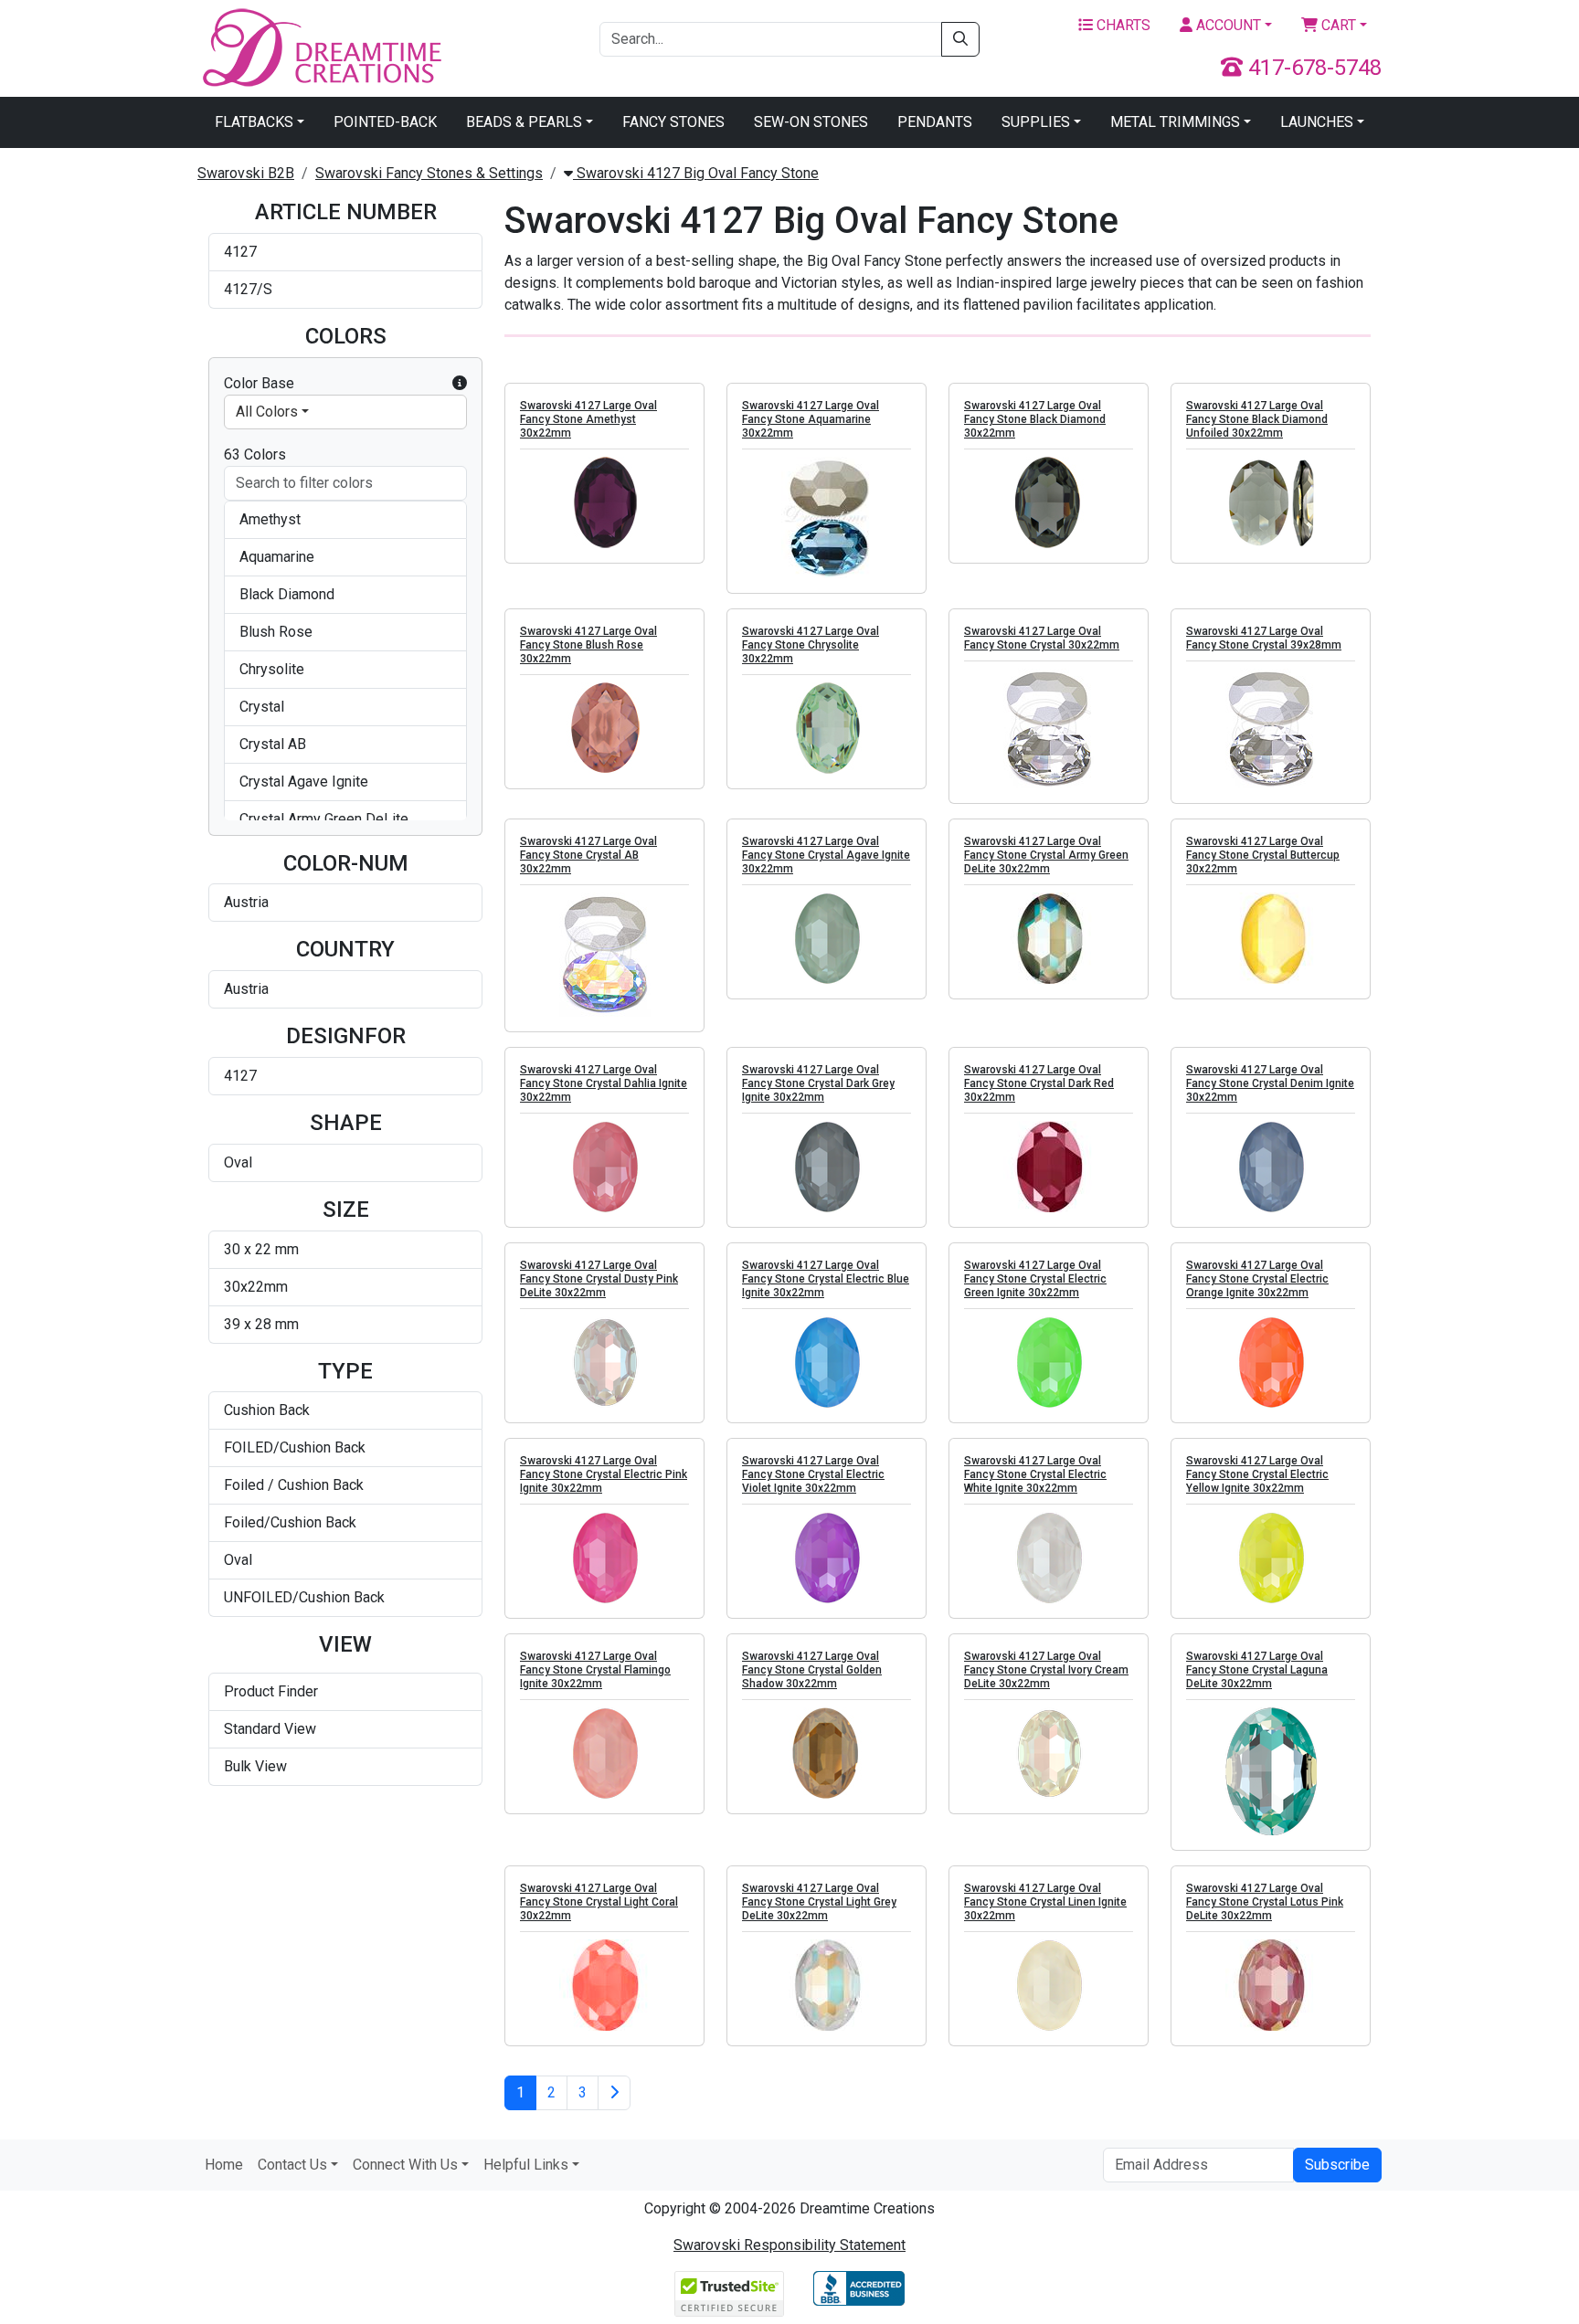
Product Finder (271, 1691)
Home (224, 2165)
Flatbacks (254, 122)
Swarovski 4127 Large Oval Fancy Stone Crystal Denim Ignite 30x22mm (1270, 1083)
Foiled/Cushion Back (290, 1522)
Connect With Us (405, 2165)
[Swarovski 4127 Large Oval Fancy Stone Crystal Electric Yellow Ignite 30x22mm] (1271, 1558)
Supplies (1036, 122)
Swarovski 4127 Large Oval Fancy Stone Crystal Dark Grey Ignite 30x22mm (818, 1083)
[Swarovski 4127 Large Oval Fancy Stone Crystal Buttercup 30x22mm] (1271, 938)
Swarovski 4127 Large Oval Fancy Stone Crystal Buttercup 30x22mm (1263, 855)
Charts (1122, 25)
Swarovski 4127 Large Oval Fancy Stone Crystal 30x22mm (1042, 638)
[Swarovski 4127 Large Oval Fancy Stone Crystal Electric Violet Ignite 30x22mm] (827, 1558)
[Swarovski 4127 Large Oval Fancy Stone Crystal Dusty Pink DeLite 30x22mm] (604, 1362)
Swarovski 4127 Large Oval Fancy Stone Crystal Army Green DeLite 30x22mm (1046, 855)
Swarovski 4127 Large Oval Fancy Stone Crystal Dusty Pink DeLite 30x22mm (599, 1279)
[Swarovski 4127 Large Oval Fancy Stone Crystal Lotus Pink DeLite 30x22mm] (1271, 1985)
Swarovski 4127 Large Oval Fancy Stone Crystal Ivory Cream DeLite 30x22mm (1046, 1670)
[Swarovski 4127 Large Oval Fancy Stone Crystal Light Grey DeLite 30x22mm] (827, 1985)
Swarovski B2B (246, 173)
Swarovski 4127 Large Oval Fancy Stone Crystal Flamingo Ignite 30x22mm (595, 1670)
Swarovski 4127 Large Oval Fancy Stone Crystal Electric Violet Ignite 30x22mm (813, 1474)
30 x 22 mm (261, 1249)
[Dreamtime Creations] (321, 47)
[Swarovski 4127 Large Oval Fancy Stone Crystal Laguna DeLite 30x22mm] (1271, 1771)
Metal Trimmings (1175, 122)
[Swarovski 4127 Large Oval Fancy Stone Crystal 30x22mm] (1049, 729)
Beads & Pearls (524, 122)
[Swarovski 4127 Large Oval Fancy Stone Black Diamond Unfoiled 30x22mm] (1271, 502)
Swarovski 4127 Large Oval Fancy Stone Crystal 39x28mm (1264, 638)
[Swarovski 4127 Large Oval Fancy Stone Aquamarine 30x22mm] (827, 518)
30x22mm (256, 1287)
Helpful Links (526, 2165)
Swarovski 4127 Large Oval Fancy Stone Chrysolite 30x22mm (811, 645)
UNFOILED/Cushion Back (304, 1597)
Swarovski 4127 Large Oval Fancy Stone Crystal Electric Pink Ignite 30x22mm (604, 1474)
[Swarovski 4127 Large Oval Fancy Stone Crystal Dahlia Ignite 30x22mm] (604, 1167)
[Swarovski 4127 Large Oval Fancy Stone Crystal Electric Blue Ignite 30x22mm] (827, 1362)
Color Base (259, 383)
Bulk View (255, 1766)
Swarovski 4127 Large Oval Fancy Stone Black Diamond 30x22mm (1035, 419)
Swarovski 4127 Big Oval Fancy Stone (696, 173)
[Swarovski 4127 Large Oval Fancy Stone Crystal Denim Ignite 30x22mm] (1271, 1167)
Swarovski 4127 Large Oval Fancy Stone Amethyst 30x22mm (588, 419)
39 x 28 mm (261, 1324)
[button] (460, 384)
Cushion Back (267, 1410)
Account (1227, 25)
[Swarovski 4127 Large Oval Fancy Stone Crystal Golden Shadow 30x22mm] (827, 1753)
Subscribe (1337, 2165)
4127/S (248, 289)
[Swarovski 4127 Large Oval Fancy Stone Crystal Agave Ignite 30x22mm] (827, 938)
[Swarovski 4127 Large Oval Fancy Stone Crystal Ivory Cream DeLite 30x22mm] (1049, 1753)
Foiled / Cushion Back (294, 1485)
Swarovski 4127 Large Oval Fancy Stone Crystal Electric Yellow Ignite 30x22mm (1257, 1474)
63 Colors (255, 454)
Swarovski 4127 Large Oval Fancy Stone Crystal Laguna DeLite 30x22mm (1257, 1670)
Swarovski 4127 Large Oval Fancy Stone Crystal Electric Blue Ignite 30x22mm (826, 1279)
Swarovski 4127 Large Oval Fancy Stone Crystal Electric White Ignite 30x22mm (1035, 1474)
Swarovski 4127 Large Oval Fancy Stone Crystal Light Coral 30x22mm (599, 1902)
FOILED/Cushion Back (295, 1447)
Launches (1317, 122)
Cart (1337, 25)
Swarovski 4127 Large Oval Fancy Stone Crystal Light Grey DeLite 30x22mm (819, 1902)
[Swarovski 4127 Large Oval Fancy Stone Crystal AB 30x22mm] (604, 955)
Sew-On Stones (811, 122)
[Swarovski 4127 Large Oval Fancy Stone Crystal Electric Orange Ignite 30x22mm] (1271, 1362)
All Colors (267, 412)
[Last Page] (614, 2093)
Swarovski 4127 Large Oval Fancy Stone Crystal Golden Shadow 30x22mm (812, 1670)
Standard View (270, 1729)
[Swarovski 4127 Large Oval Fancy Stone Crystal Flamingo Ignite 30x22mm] (604, 1753)
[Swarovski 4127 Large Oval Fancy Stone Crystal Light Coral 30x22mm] (604, 1985)
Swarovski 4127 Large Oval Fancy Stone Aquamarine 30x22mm (811, 419)
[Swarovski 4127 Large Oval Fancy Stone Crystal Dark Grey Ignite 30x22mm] (827, 1167)
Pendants (935, 122)
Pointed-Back (385, 122)
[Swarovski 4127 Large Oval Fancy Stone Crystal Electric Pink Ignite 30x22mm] (604, 1558)
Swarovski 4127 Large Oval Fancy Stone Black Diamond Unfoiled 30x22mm (1257, 419)
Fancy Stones (673, 122)
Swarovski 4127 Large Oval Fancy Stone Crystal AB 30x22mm (588, 855)
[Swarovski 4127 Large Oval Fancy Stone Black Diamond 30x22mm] (1049, 502)
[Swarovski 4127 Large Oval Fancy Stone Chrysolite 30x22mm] (827, 728)
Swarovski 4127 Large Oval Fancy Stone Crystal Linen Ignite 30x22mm (1045, 1902)
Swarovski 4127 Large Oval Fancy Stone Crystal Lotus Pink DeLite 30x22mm (1265, 1902)
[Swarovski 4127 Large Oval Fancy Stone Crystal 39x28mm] (1271, 729)
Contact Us (292, 2165)
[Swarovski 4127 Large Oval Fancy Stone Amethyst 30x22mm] (604, 502)
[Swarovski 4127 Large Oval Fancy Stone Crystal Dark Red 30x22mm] (1049, 1167)
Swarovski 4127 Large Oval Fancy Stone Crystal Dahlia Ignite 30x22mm (604, 1083)
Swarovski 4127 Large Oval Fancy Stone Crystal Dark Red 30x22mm (1039, 1083)
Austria (246, 902)
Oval (238, 1162)
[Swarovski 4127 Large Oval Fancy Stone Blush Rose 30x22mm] (604, 728)
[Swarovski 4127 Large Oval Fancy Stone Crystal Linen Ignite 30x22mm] (1049, 1985)
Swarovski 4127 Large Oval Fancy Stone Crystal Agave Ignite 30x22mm (826, 855)
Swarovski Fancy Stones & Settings (429, 173)
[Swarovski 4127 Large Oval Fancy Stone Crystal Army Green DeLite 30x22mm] (1049, 938)
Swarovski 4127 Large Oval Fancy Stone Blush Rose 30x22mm (588, 645)
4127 (240, 252)
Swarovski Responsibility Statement (789, 2245)
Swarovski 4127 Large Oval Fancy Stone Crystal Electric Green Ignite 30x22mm (1035, 1279)
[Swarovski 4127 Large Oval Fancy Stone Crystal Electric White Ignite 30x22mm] (1049, 1558)
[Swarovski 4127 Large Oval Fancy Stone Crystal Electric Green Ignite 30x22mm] (1049, 1362)
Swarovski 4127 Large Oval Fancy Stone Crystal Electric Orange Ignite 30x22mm (1257, 1279)
